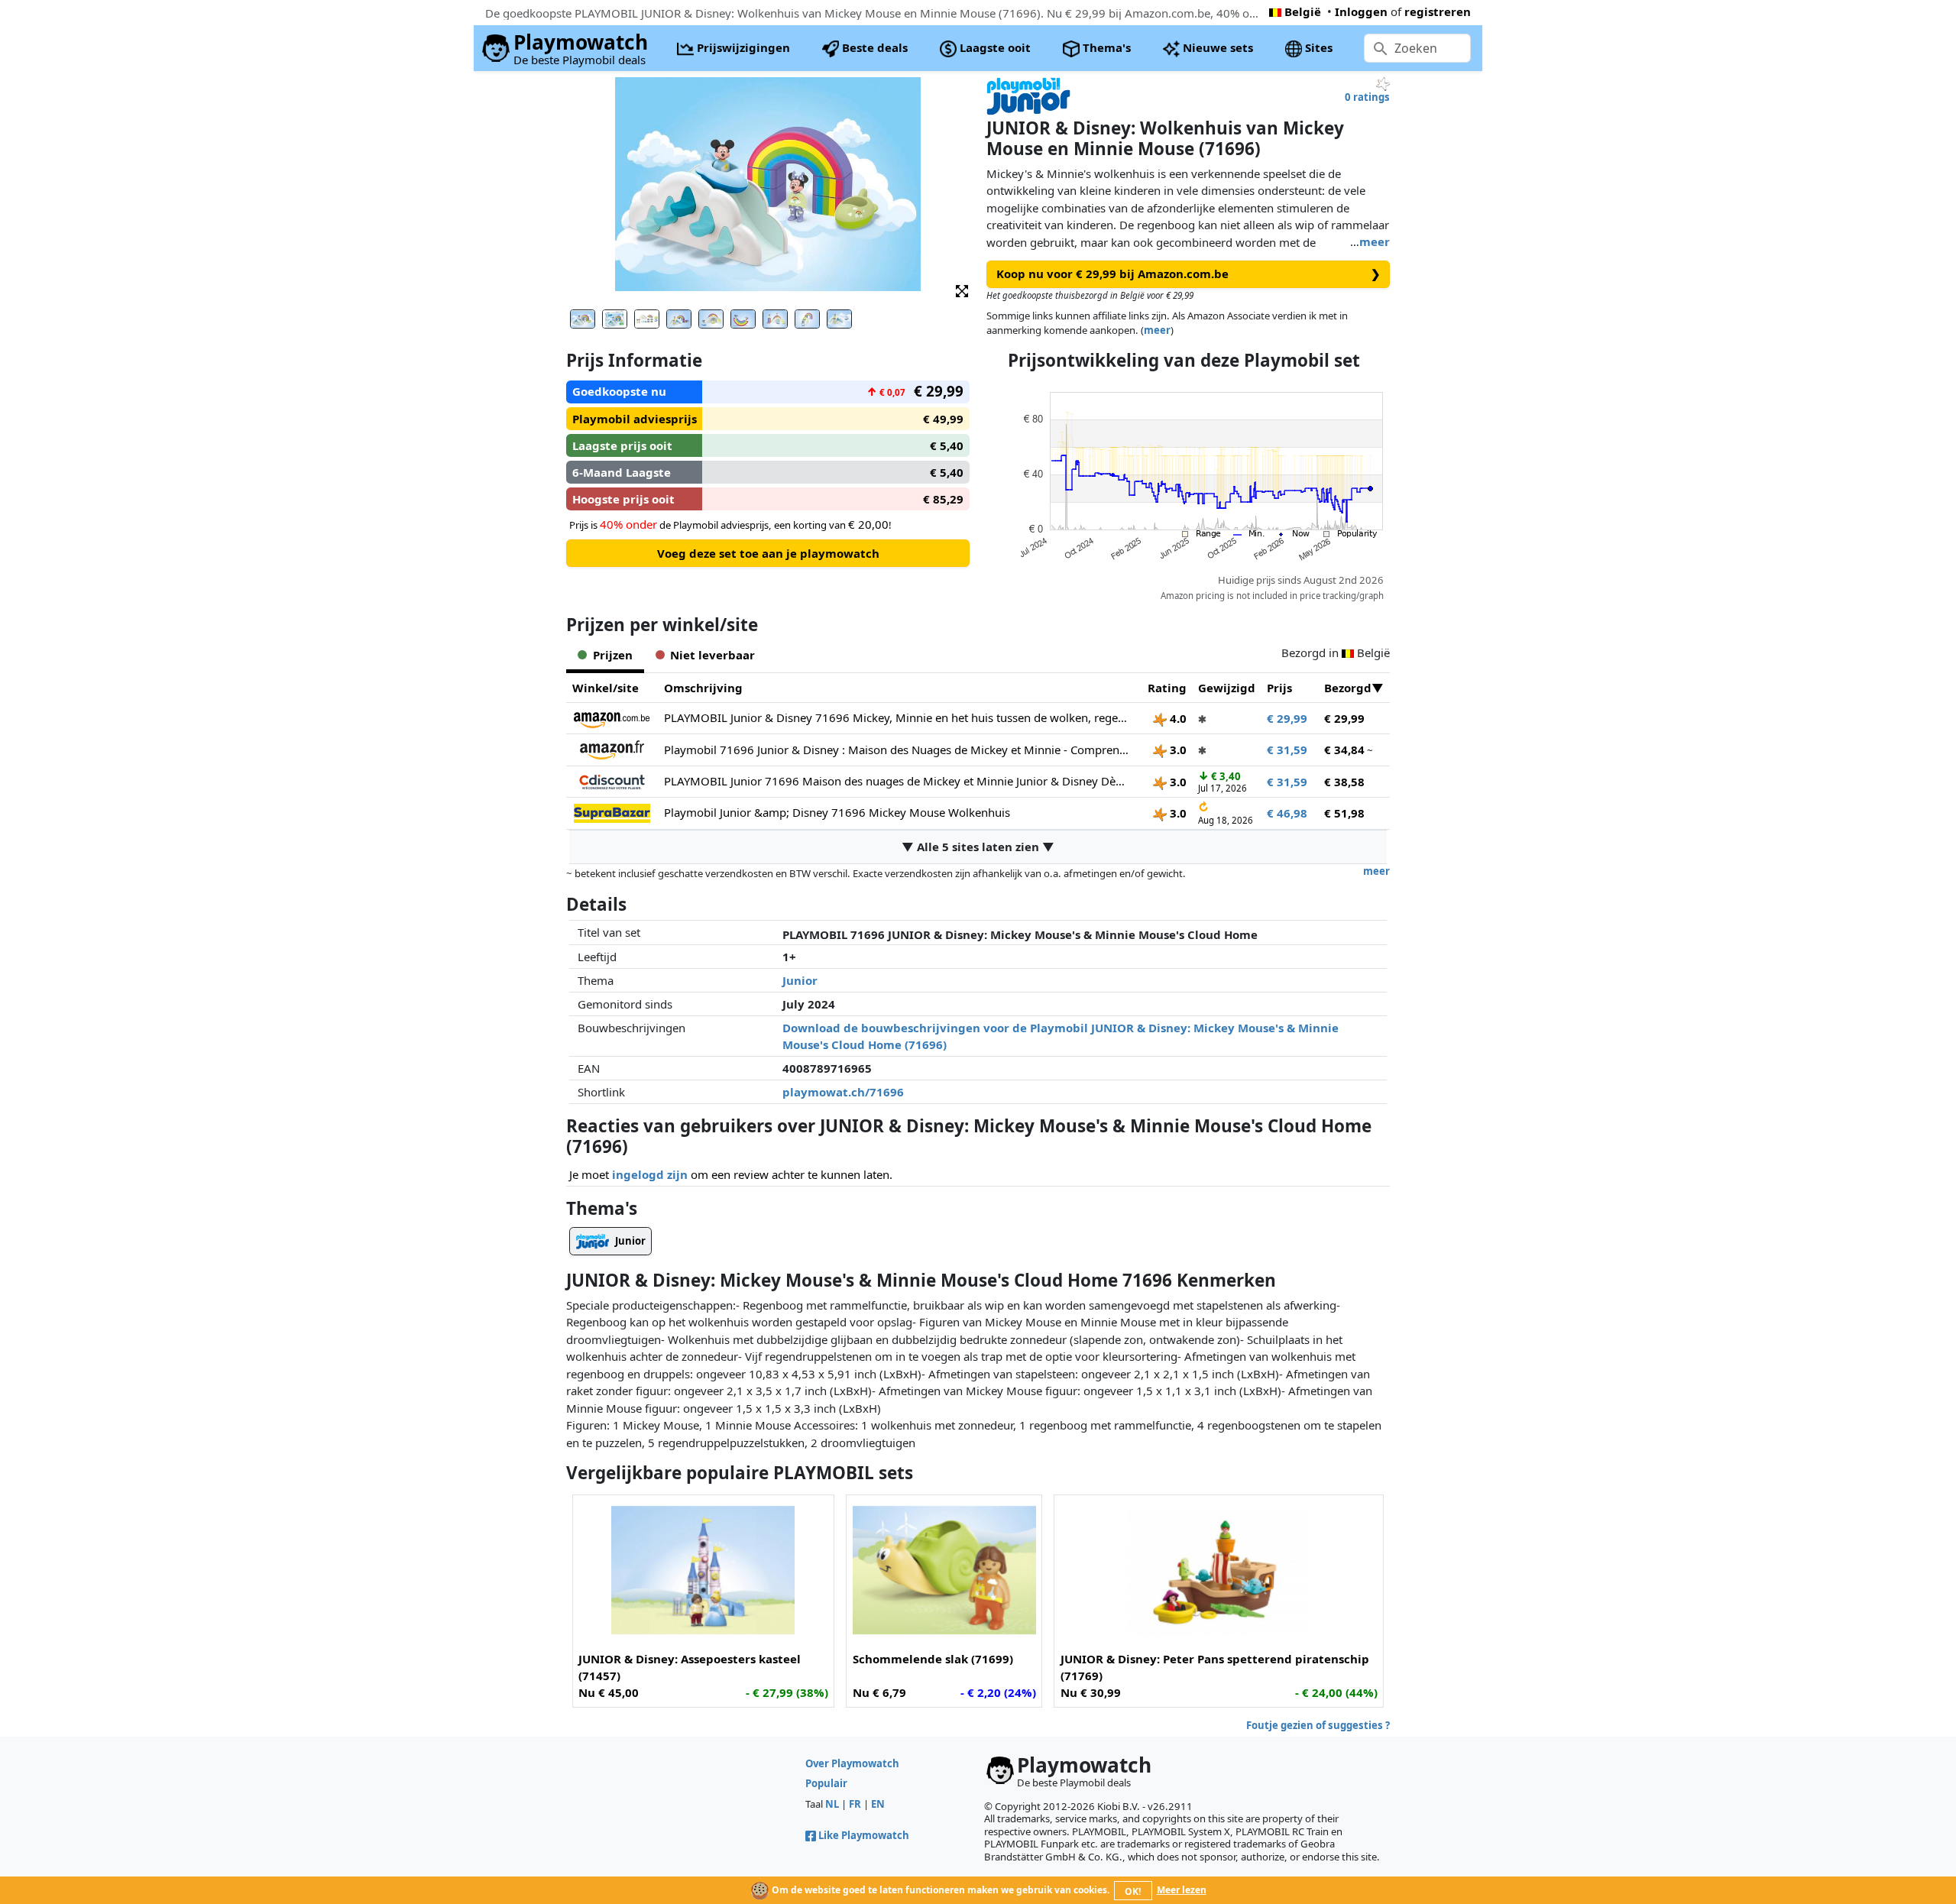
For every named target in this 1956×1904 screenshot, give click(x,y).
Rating (1167, 688)
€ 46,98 (1287, 813)
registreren (1438, 11)
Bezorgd (1348, 688)
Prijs (1279, 688)
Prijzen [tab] (613, 655)
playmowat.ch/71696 (843, 1092)
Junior (800, 980)
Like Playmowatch (864, 1835)
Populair (826, 1783)
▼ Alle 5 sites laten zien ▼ (978, 847)
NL (832, 1804)
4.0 (1177, 718)
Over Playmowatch (852, 1763)
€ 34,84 (1344, 750)
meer (1375, 241)
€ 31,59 (1287, 750)
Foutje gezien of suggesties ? (1318, 1725)
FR (855, 1804)
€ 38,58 (1344, 782)
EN (878, 1804)
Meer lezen (1182, 1890)
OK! (1133, 1891)
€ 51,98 (1344, 813)
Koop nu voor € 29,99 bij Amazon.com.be (1188, 274)
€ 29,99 (1287, 718)
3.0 (1177, 750)
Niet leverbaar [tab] (712, 655)
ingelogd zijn (650, 1174)
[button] (962, 290)
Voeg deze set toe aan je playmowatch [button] (768, 553)
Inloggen (1361, 11)
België (1303, 11)
